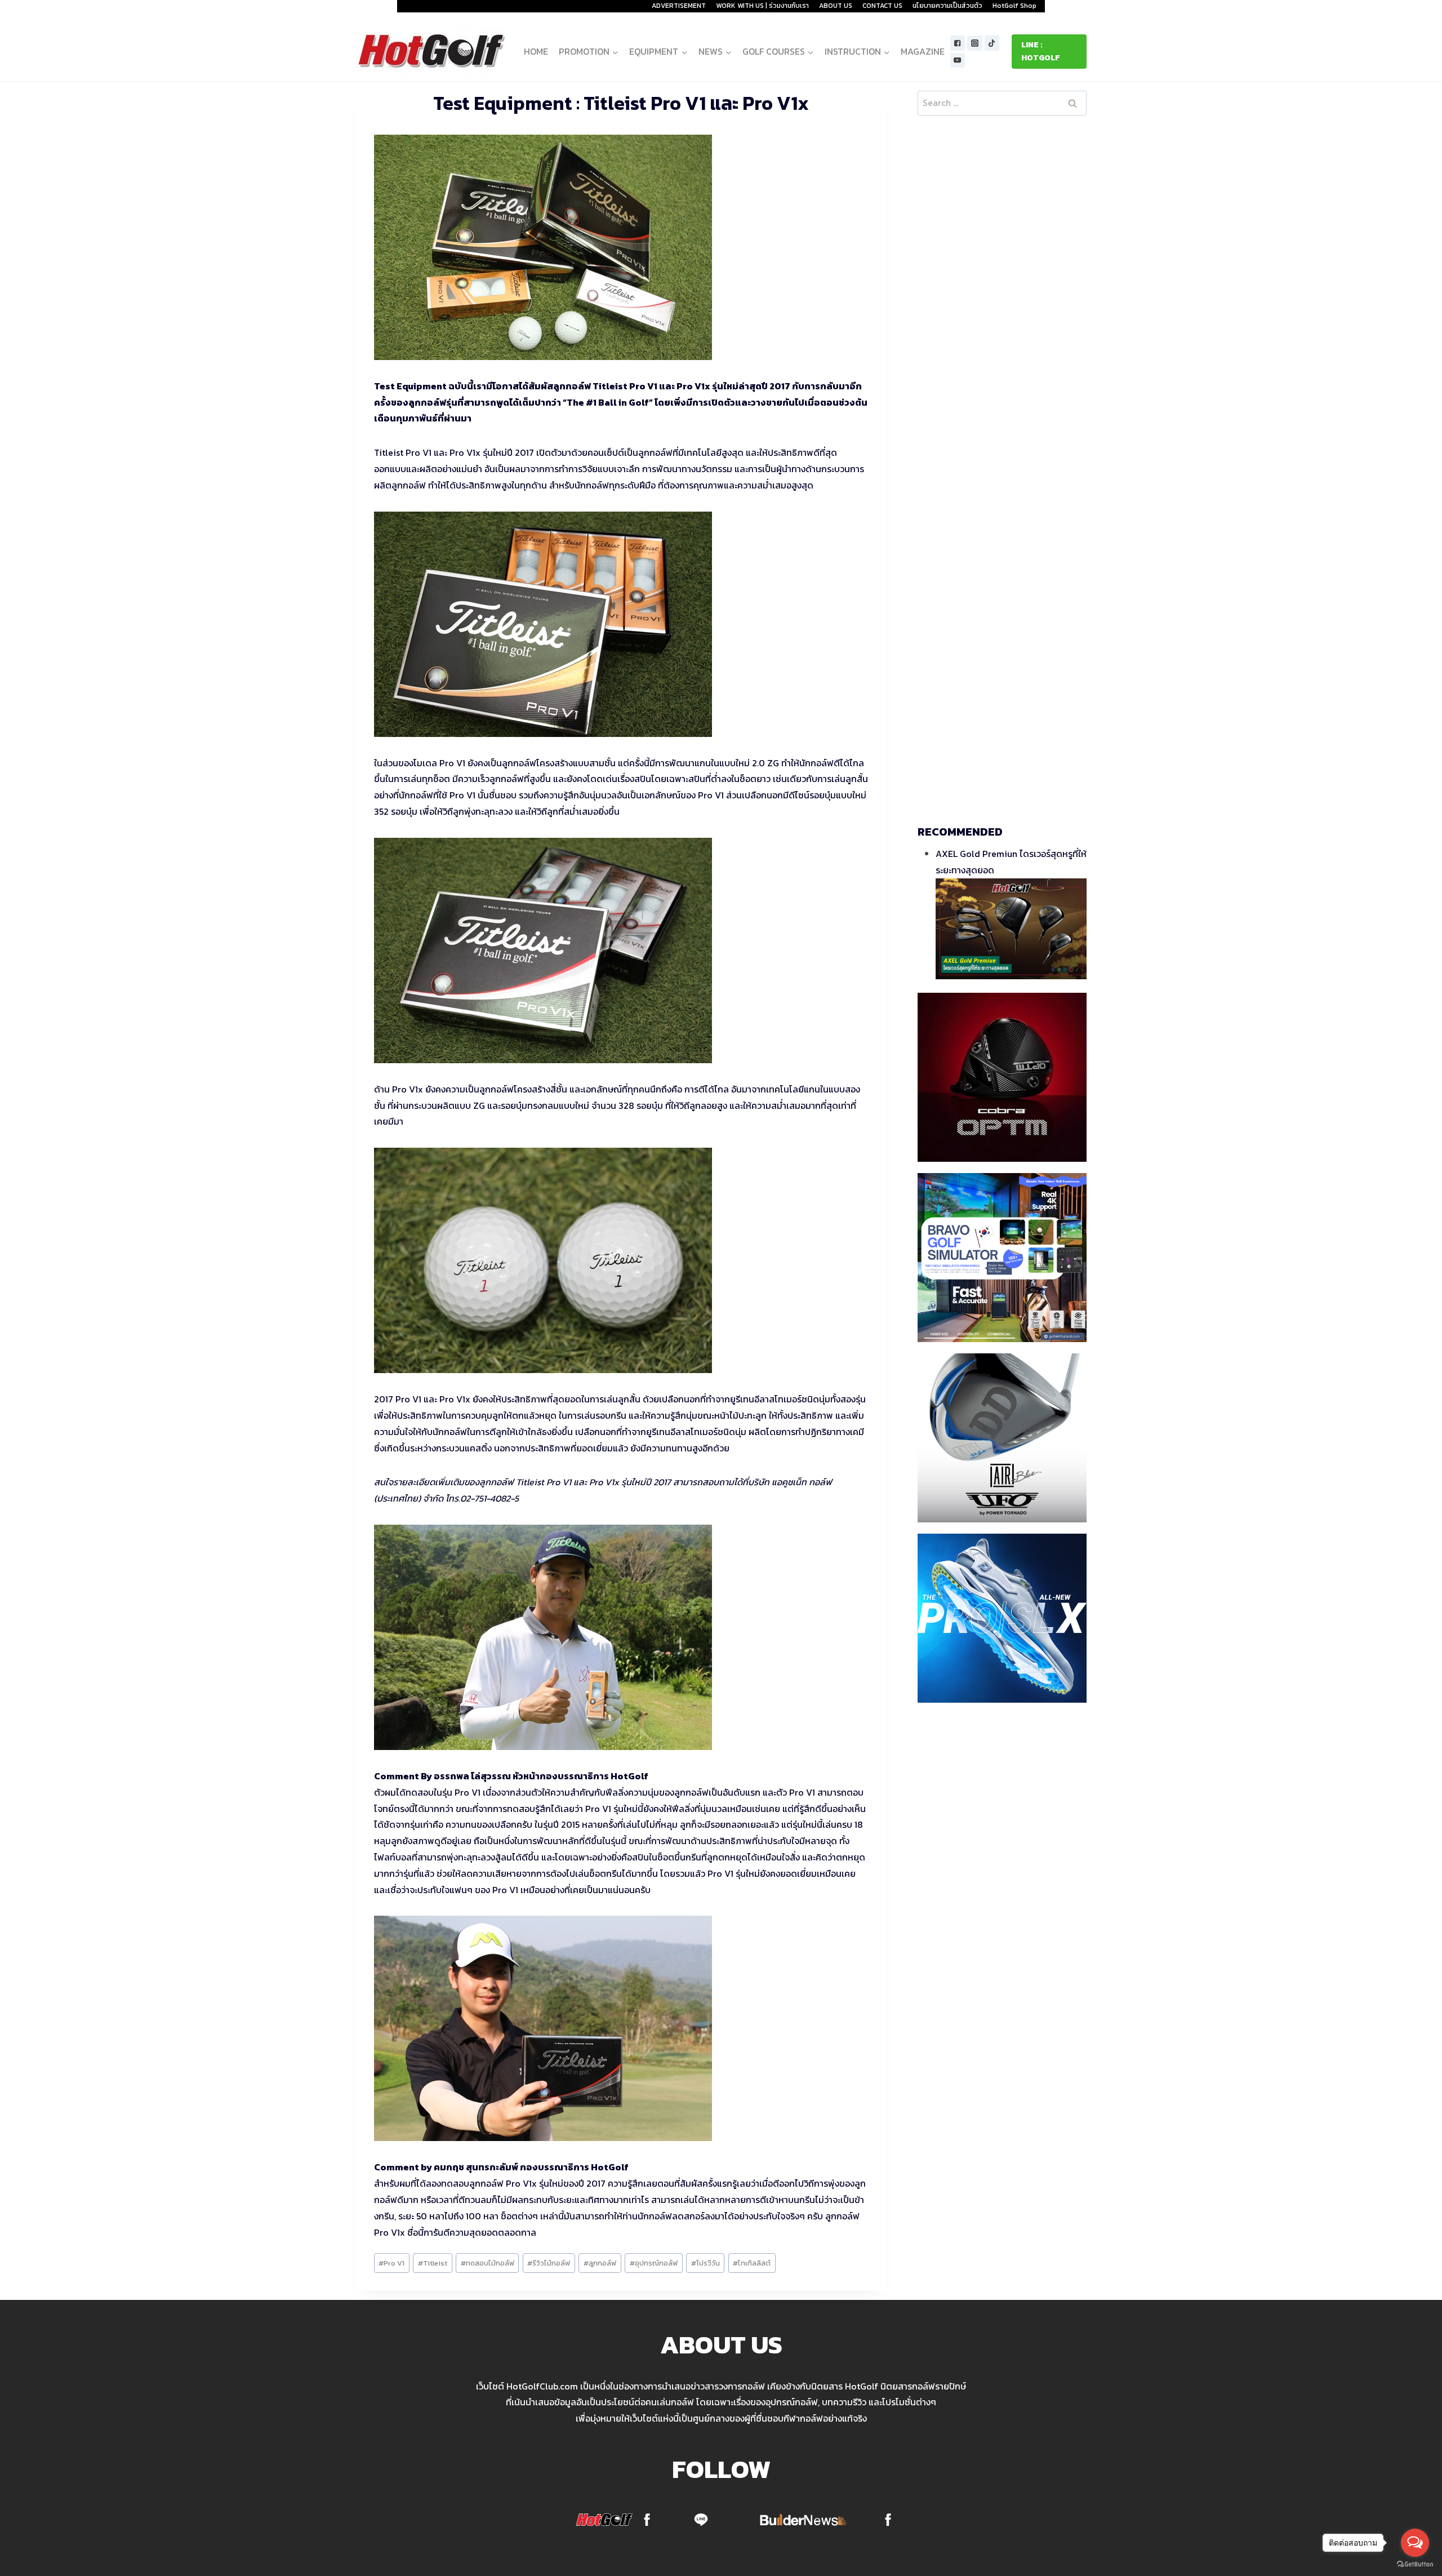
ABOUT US (836, 6)
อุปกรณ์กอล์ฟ (654, 2263)
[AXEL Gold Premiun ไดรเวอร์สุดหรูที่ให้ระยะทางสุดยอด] (1011, 929)
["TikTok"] (992, 43)
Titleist (433, 2263)
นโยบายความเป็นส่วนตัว (947, 6)
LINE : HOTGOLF (1041, 51)
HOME (536, 51)
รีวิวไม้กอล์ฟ (549, 2263)
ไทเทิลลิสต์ (752, 2263)
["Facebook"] (958, 43)
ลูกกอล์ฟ (600, 2263)
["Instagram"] (975, 43)
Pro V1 (391, 2263)
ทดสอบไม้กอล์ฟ (488, 2263)
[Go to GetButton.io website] (1415, 2564)
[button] (615, 52)
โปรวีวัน (706, 2263)
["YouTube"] (958, 61)
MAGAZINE (923, 51)
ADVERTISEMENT (679, 6)
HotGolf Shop (1014, 6)
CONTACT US (882, 6)
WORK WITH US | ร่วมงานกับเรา (762, 6)
